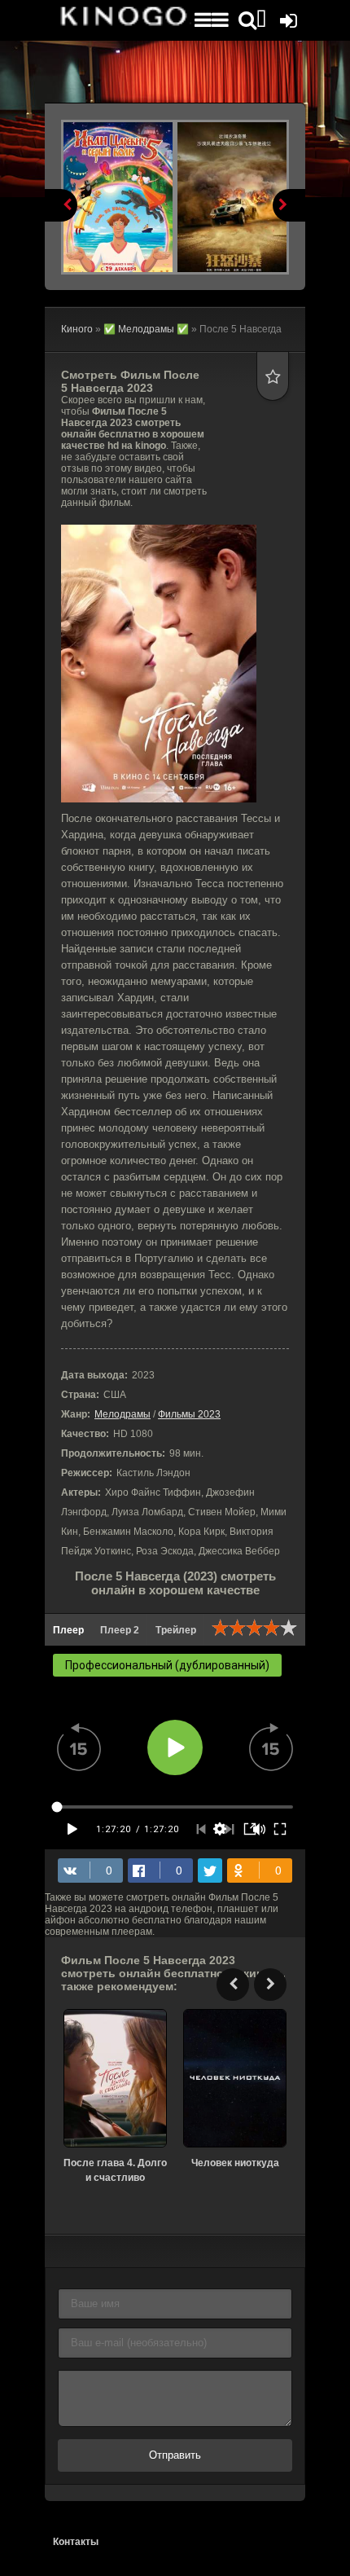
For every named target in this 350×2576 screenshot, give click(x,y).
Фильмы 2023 (189, 1414)
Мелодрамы (122, 1414)
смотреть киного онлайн (122, 20)
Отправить (175, 2455)
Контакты (76, 2542)
